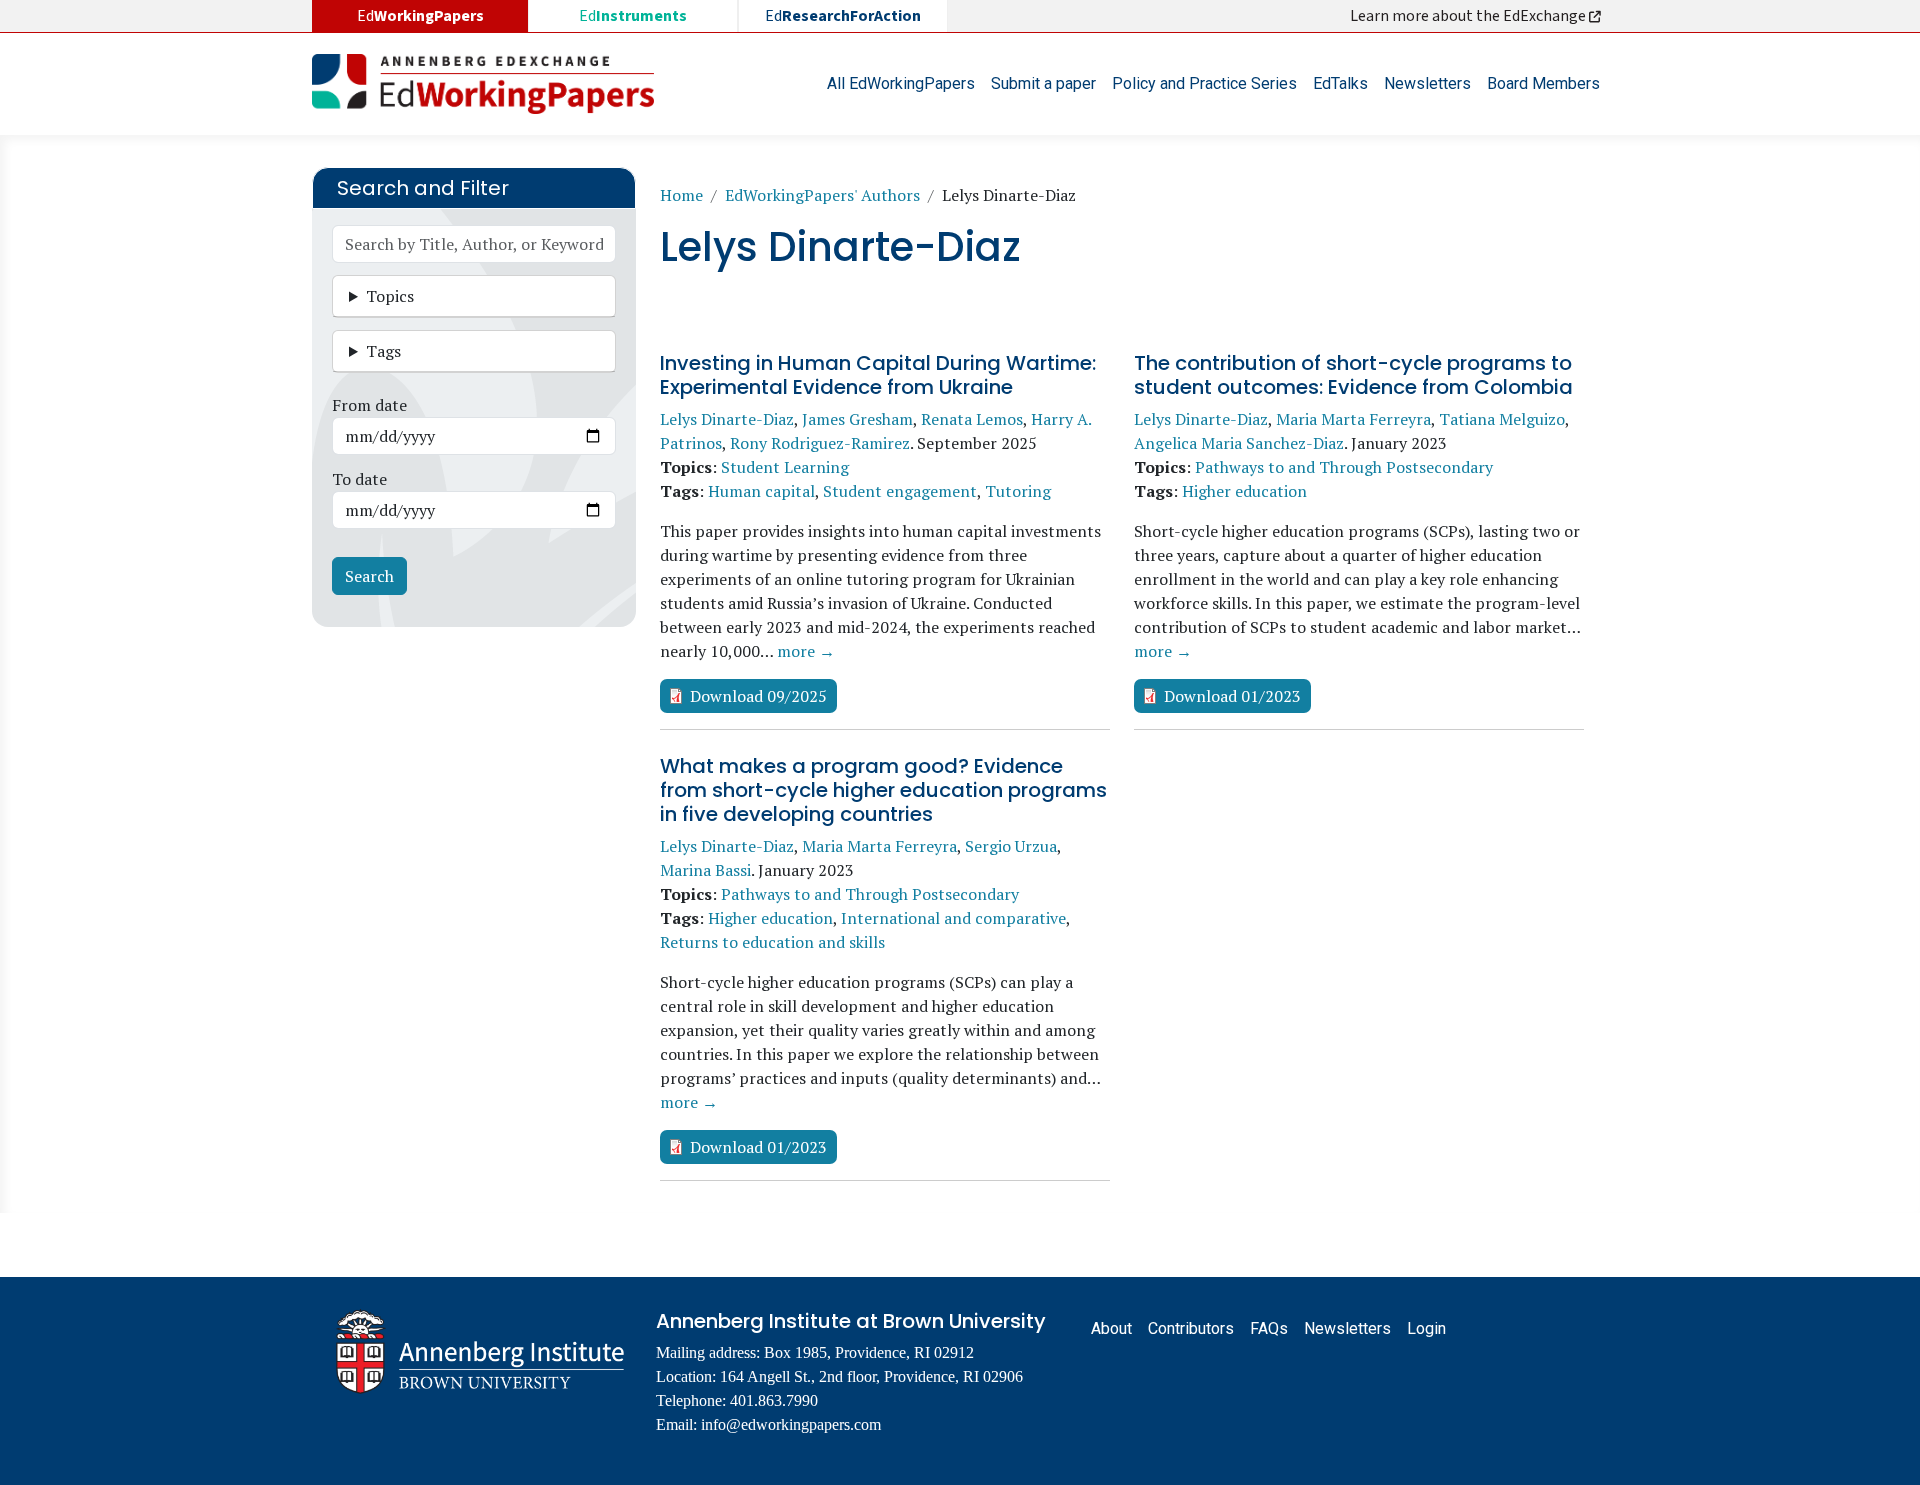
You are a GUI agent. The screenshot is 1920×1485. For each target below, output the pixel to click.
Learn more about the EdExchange (1469, 16)
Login (1426, 1328)
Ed (633, 16)
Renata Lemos (972, 419)
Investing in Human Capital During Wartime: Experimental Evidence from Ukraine (878, 375)
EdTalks (1340, 83)
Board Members (1543, 83)
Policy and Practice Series (1204, 83)
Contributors (1191, 1328)
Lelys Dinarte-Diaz (727, 419)
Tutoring (1018, 491)
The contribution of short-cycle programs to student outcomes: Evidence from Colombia (1353, 375)
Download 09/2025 (758, 696)
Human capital (761, 491)
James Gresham (857, 419)
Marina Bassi (705, 870)
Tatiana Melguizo (1502, 419)
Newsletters (1427, 83)
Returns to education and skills (772, 942)
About (1111, 1328)
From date (369, 405)
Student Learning (785, 467)
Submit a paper (1043, 83)
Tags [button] (383, 351)
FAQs (1269, 1328)
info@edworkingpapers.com (791, 1424)
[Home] (491, 84)
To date (359, 479)
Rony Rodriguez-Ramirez (820, 443)
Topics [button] (390, 296)
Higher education (1244, 491)
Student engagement (900, 491)
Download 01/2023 (1232, 696)
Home (681, 195)
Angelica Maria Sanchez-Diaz (1239, 443)
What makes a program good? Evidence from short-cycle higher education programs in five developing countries (883, 790)
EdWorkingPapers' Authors (822, 195)
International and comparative (953, 918)
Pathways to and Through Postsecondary (1344, 467)
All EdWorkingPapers (901, 83)
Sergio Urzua (1011, 846)
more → (806, 651)
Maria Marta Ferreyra (1353, 419)
